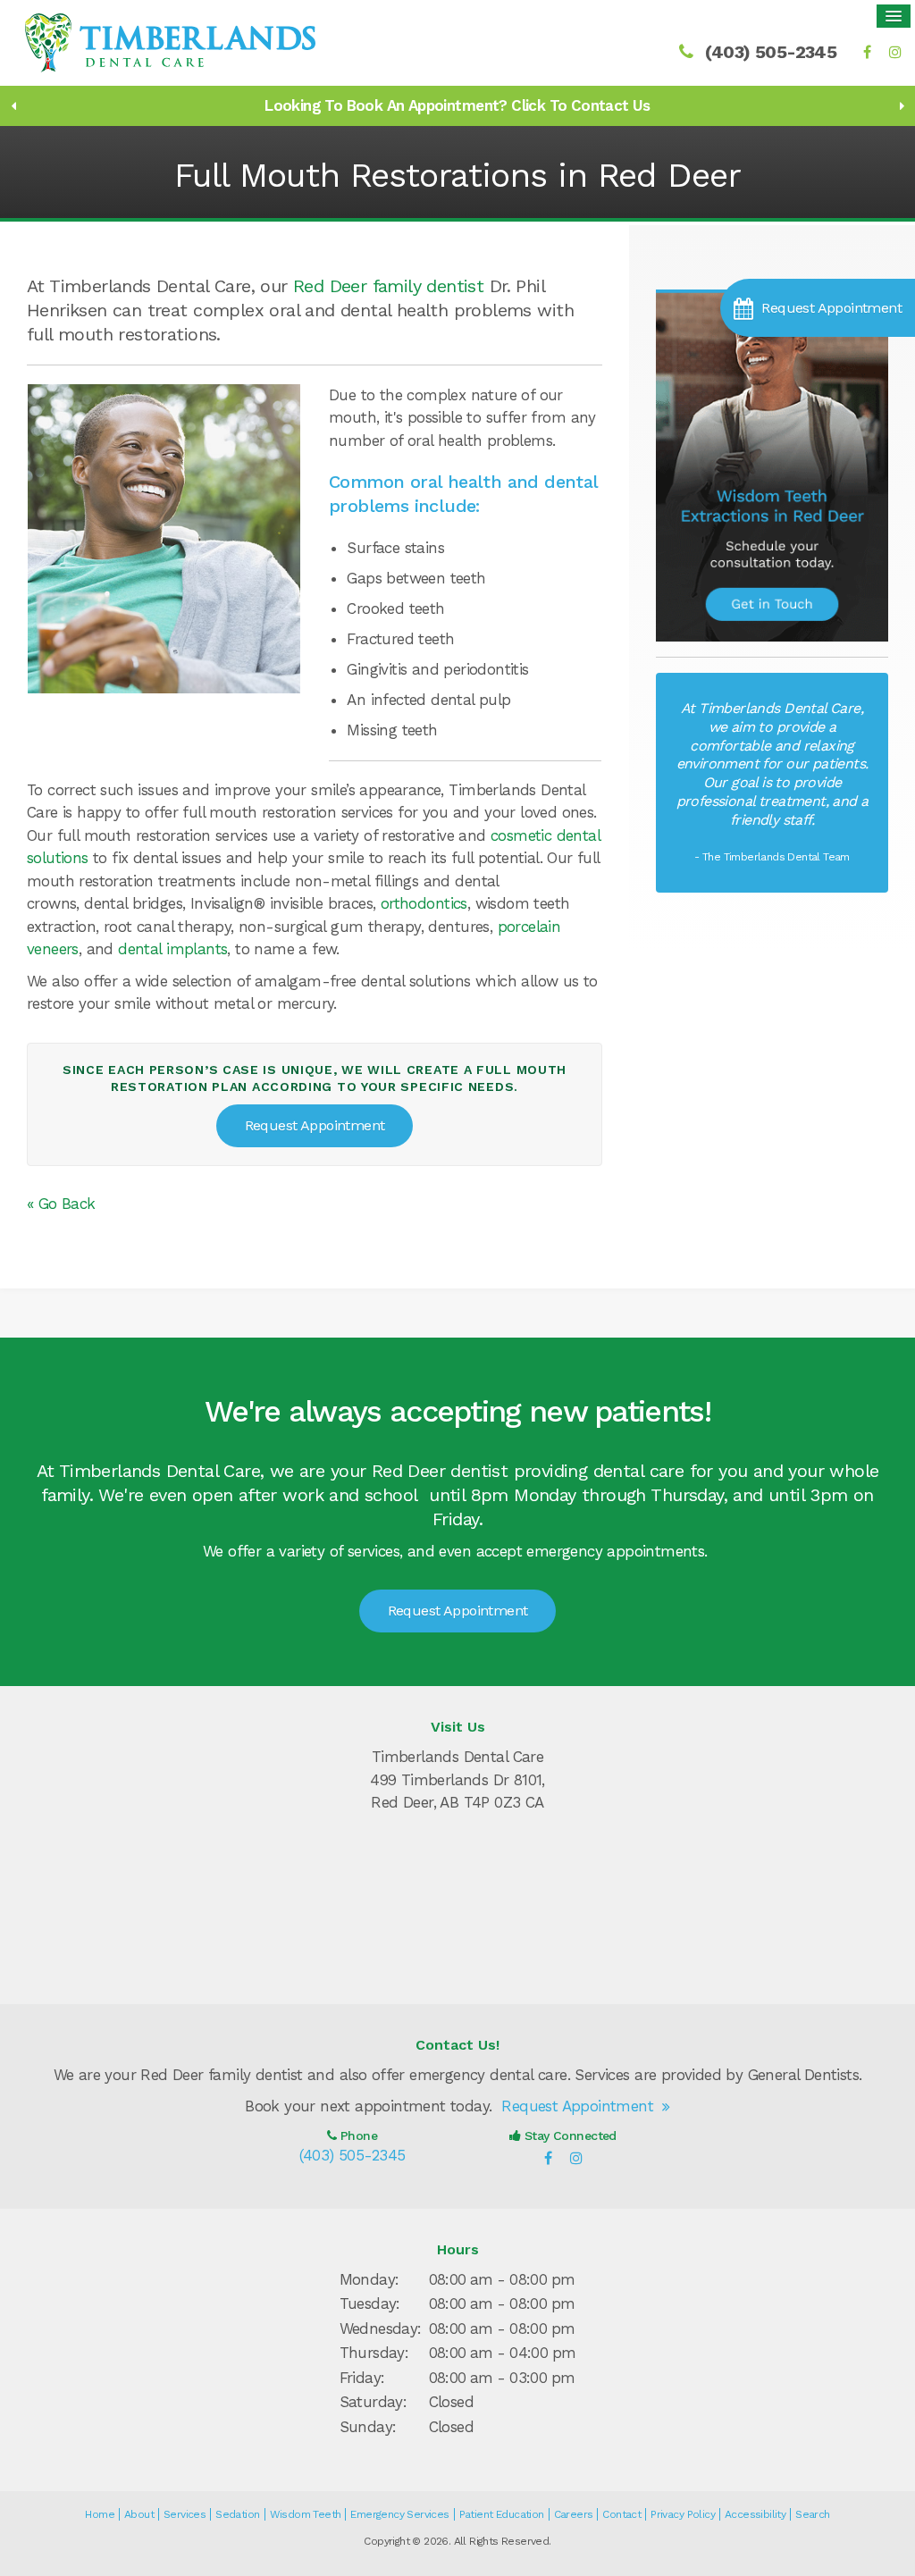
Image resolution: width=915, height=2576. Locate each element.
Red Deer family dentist (388, 286)
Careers (574, 2514)
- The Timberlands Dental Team (772, 857)
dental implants (172, 949)
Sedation (237, 2514)
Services (185, 2514)
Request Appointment (315, 1125)
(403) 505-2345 (771, 52)
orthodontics (424, 903)
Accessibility (755, 2514)
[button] (818, 308)
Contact (621, 2514)
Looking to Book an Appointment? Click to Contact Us (457, 105)
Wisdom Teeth (306, 2514)
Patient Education (502, 2514)
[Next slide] (902, 105)
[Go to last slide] (13, 105)
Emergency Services (399, 2514)
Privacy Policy (683, 2514)
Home (100, 2514)
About (139, 2514)
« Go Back (61, 1204)
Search (812, 2514)
